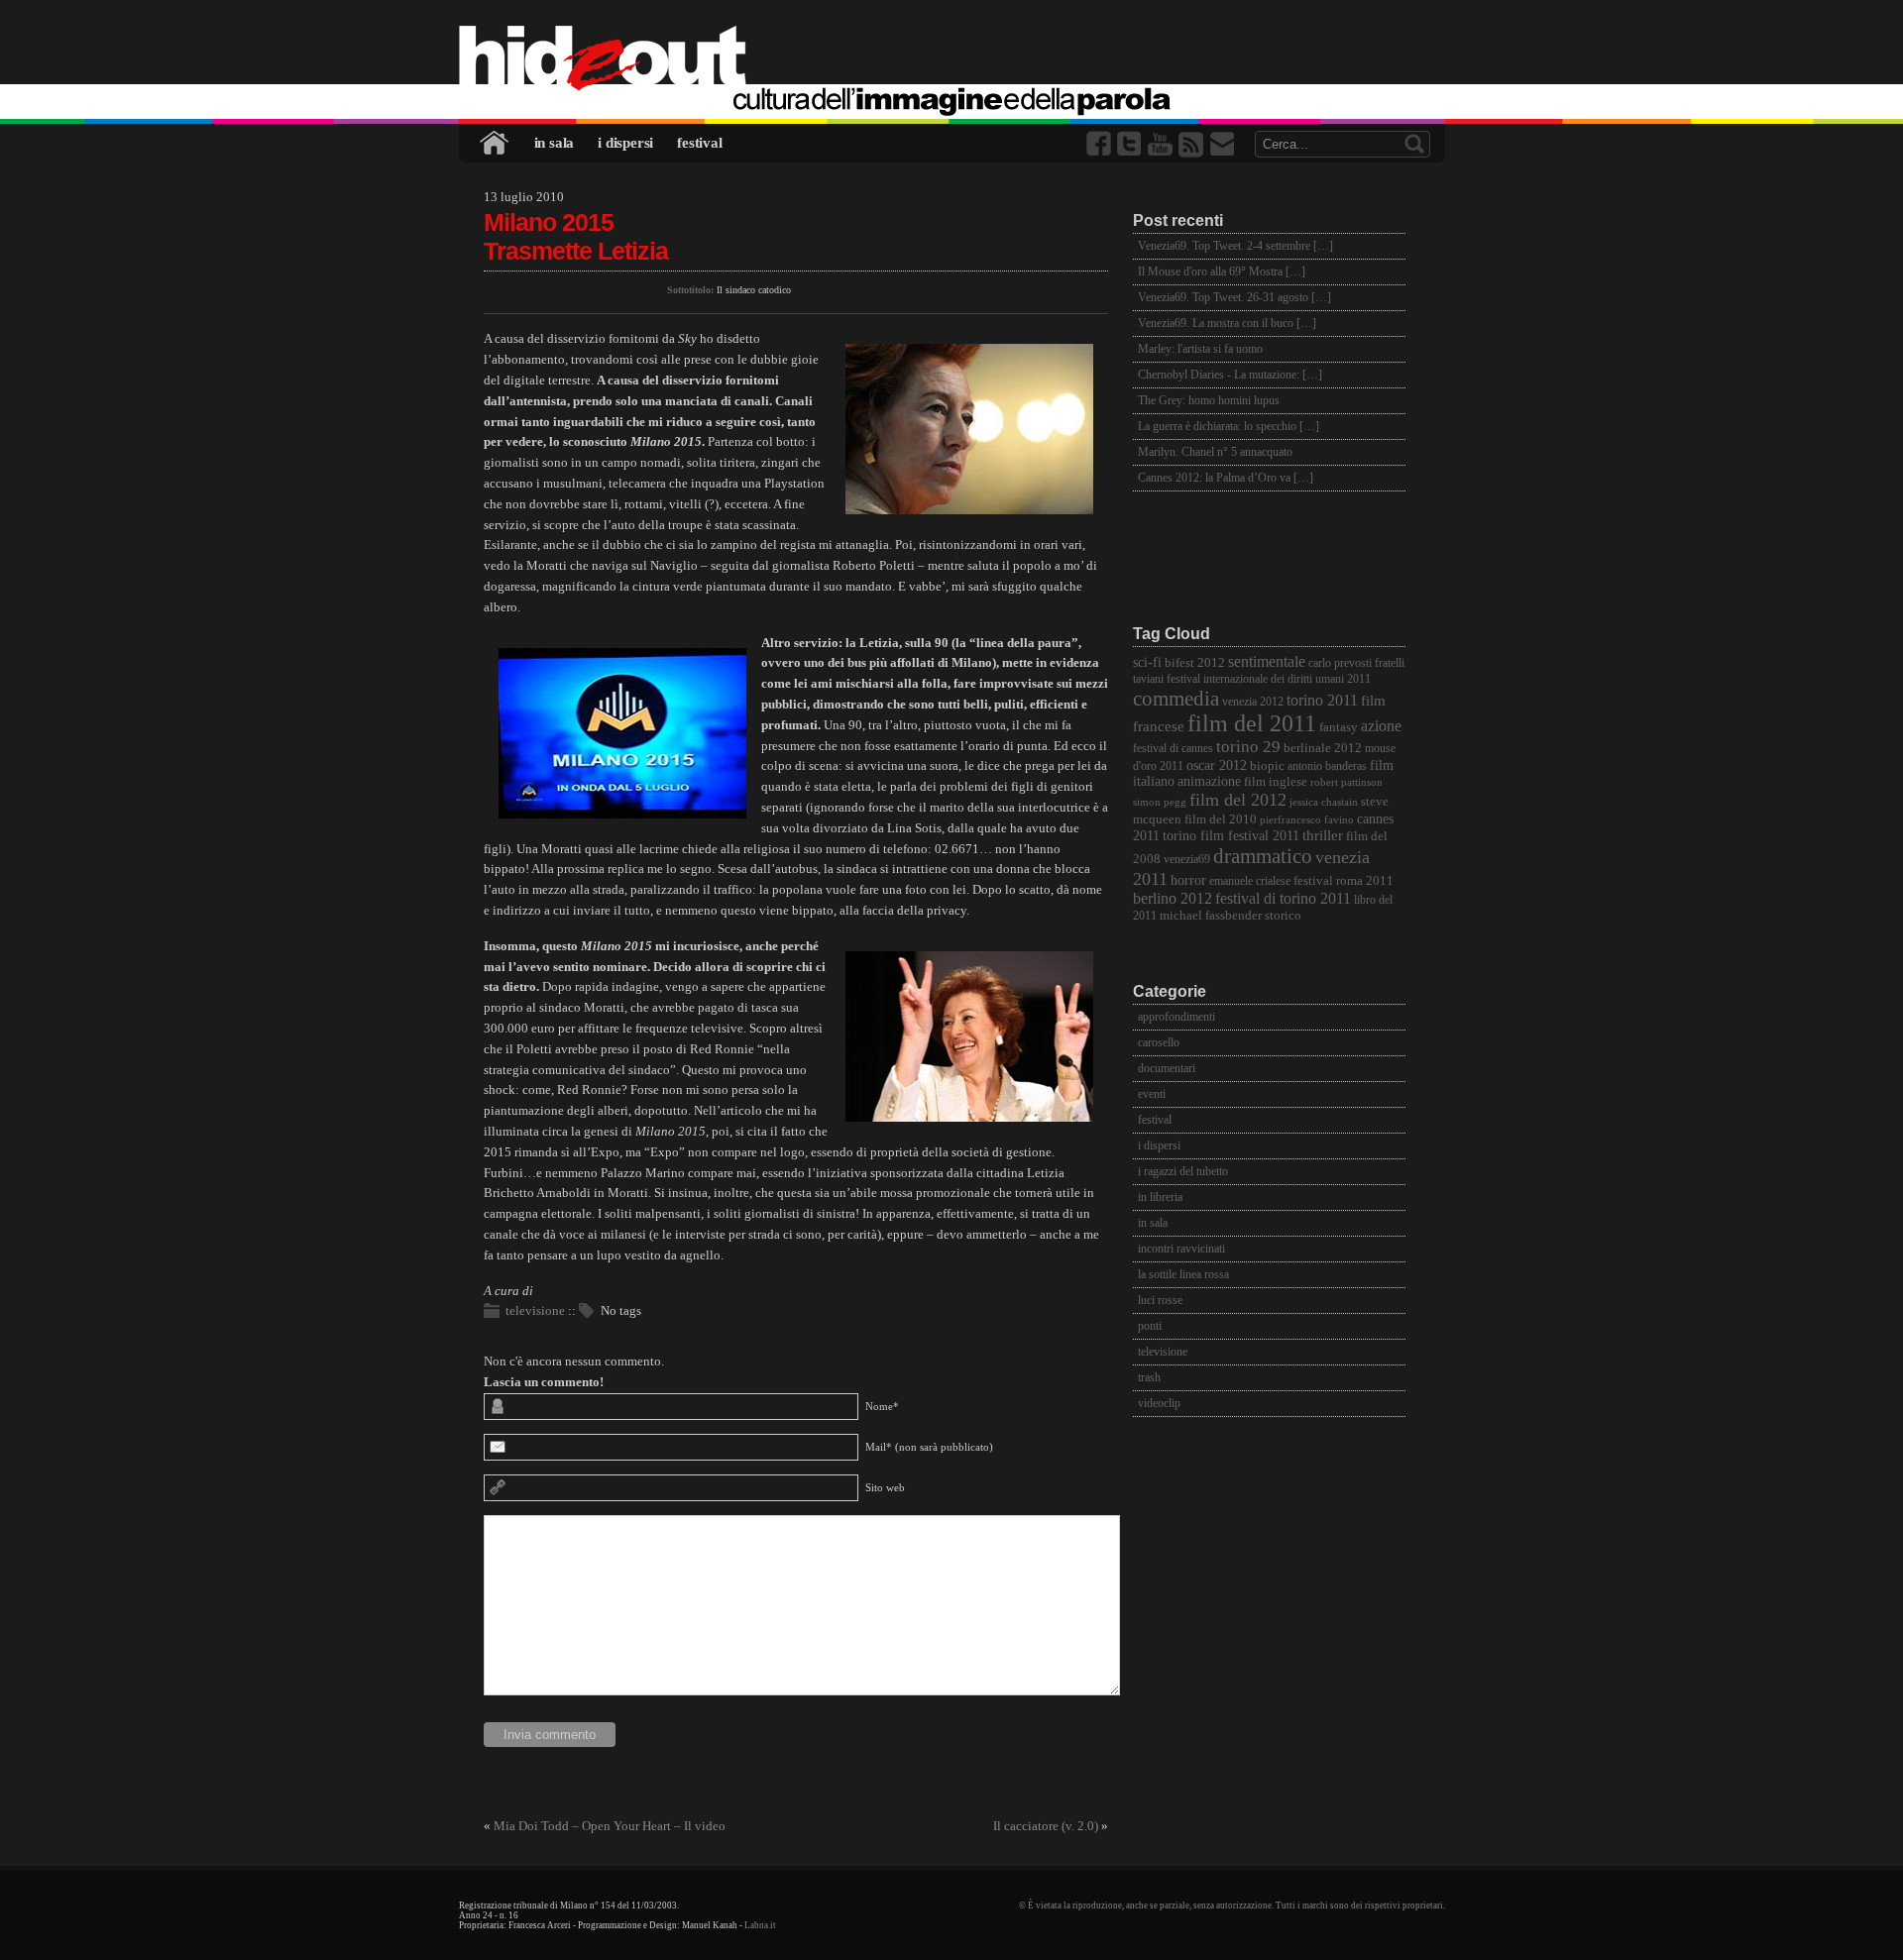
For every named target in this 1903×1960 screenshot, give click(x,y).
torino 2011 (1322, 700)
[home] (952, 59)
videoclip (1159, 1403)
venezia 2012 (1253, 702)
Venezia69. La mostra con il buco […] (1227, 323)
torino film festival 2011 (1231, 836)
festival (699, 143)
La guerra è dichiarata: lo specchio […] (1229, 426)
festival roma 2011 (1343, 881)
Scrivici (1223, 144)
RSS (1192, 144)
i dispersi (625, 143)
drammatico (1263, 856)
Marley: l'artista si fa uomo (1200, 349)
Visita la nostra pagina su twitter (1131, 144)
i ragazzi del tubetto (1183, 1171)
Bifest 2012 (1195, 663)
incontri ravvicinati (1181, 1249)
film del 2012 (1238, 800)
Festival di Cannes (1173, 749)
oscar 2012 (1217, 765)
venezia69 (1187, 860)
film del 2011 (1252, 723)
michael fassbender (1211, 915)
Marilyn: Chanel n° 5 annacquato (1215, 452)
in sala (555, 143)
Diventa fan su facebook (1100, 144)
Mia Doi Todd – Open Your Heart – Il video (610, 1826)
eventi (1152, 1094)
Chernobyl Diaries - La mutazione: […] (1230, 375)
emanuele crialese (1250, 881)
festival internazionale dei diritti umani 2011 (1269, 679)
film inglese (1276, 781)
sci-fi (1147, 662)
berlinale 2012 (1323, 748)
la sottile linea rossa (1183, 1274)
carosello (1159, 1042)
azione (1381, 726)
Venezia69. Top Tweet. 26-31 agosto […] (1234, 297)
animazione (1209, 781)
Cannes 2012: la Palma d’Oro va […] (1226, 478)
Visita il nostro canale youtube (1162, 144)
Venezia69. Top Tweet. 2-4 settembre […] (1235, 246)
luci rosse (1160, 1300)
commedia (1176, 698)
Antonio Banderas (1327, 766)
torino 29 (1248, 747)
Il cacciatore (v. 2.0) (1046, 1826)
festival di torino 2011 (1283, 898)
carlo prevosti (1340, 663)
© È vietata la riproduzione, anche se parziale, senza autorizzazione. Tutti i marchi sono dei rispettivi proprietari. (1232, 1906)
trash (1149, 1377)
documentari (1167, 1068)
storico (1283, 916)
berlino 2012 (1173, 898)
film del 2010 (1221, 819)
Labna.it (760, 1925)
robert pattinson (1346, 782)
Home (496, 143)
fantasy (1339, 727)
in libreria (1160, 1197)
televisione (535, 1310)
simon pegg (1160, 802)
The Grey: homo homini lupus (1209, 400)
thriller (1323, 835)
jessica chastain (1324, 802)
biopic (1267, 766)
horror (1188, 880)
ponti (1150, 1326)
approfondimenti (1176, 1017)
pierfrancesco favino (1307, 820)
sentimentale (1267, 661)
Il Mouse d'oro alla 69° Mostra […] (1222, 272)
